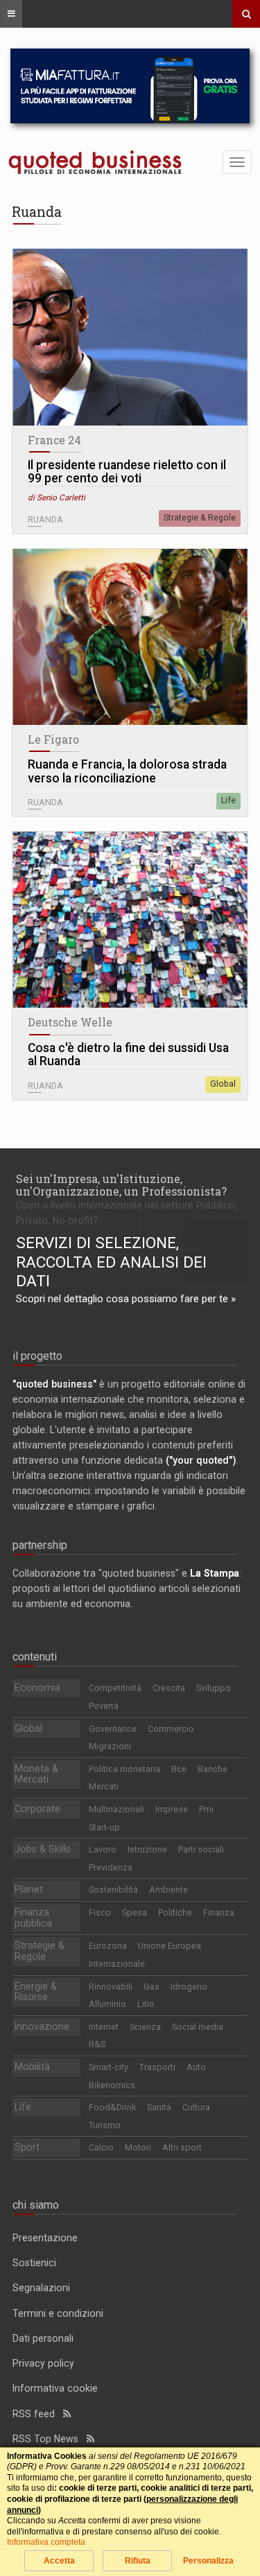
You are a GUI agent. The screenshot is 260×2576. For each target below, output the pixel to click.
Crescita (169, 1688)
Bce (179, 1769)
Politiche (175, 1912)
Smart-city (109, 2067)
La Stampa (215, 1573)
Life (228, 800)
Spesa (135, 1912)
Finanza (219, 1912)
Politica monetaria (124, 1769)
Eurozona (108, 1946)
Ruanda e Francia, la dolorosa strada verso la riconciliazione (127, 772)
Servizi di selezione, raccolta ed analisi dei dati (111, 1262)
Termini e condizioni (58, 2313)
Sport (27, 2147)
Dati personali (43, 2338)
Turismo (105, 2125)
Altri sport (182, 2147)
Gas (151, 1987)
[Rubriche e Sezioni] (11, 14)
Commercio (171, 1729)
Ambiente (168, 1890)
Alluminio (107, 2004)
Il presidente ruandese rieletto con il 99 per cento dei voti (127, 472)
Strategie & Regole (200, 518)
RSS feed (38, 2414)
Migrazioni (110, 1746)
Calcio (101, 2147)
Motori (138, 2147)
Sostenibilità (113, 1890)
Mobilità (32, 2067)
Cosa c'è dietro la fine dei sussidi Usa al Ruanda (128, 1055)
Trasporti (157, 2067)
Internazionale (117, 1964)
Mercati (104, 1786)
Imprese (172, 1809)
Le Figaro (53, 739)
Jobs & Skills (43, 1849)
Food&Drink (112, 2107)
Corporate (37, 1809)
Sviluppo (214, 1688)
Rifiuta (138, 2561)
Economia (37, 1688)
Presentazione (45, 2238)
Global (223, 1084)
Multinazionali (116, 1809)
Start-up (104, 1827)
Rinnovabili (111, 1987)
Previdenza (111, 1867)
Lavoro (103, 1849)
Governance (113, 1729)
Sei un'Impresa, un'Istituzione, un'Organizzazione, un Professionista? (121, 1185)
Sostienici (34, 2263)
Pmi (206, 1809)
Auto (196, 2067)
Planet (29, 1889)
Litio (146, 2004)
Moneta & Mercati (36, 1774)
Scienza (145, 2027)
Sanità (159, 2107)
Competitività (115, 1688)
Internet (104, 2027)
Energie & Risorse (36, 1992)
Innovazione (42, 2026)
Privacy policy (43, 2363)
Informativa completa (46, 2542)
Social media (198, 2027)
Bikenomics (112, 2085)
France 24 (54, 440)
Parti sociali (201, 1849)
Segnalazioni (41, 2288)
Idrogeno (189, 1987)
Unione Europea (170, 1946)
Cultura (196, 2107)
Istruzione (147, 1849)
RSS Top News (50, 2439)
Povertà (104, 1706)
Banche (213, 1769)
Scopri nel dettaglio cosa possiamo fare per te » (126, 1299)
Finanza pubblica (33, 1918)
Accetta (59, 2561)
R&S (97, 2044)
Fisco (100, 1912)
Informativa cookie (55, 2388)
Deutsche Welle (70, 1022)
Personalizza (208, 2561)
